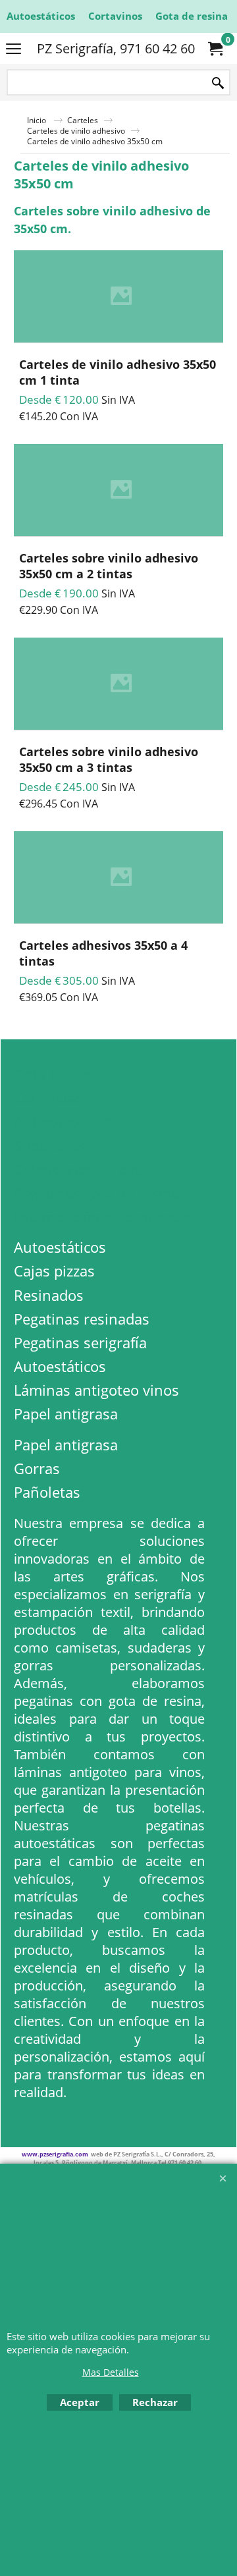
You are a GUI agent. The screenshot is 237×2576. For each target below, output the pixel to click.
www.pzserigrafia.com (55, 2154)
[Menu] (13, 49)
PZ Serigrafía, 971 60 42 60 (116, 48)
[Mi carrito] (215, 49)
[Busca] (218, 83)
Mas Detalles (111, 2372)
